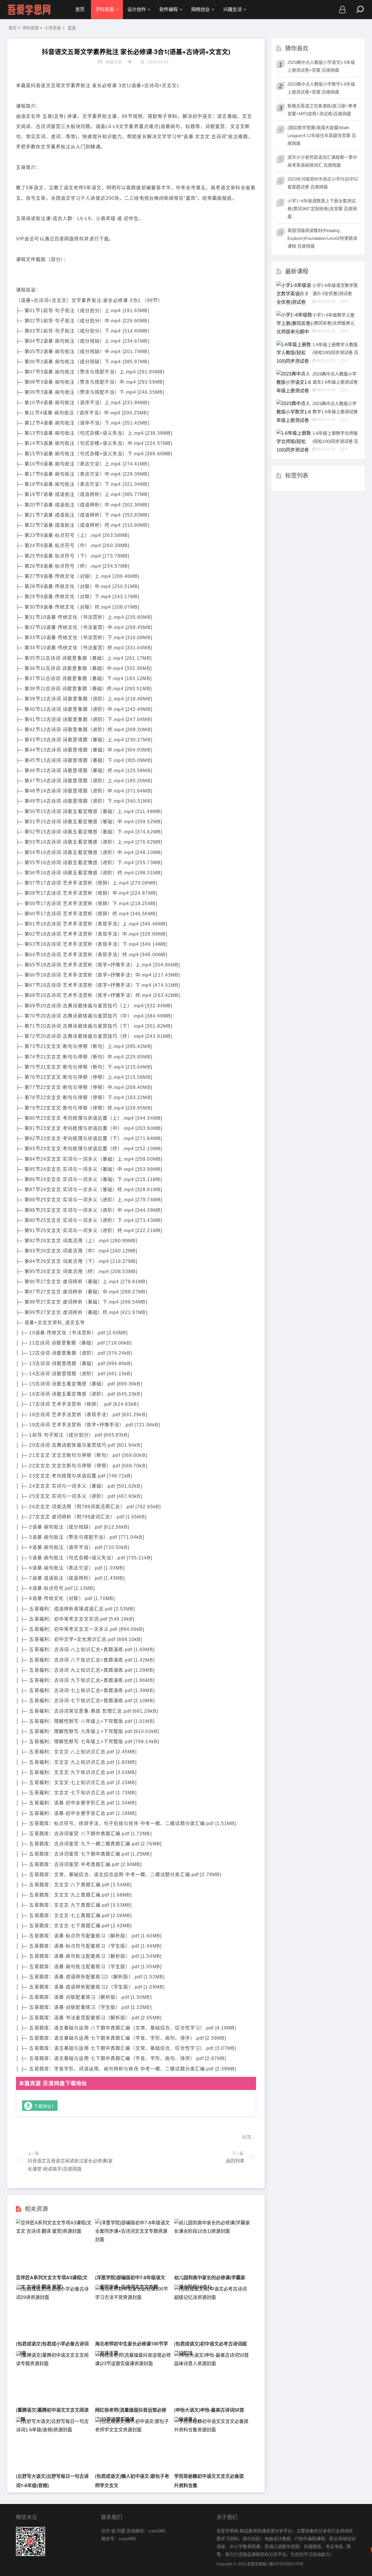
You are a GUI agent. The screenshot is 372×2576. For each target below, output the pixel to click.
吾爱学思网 (256, 2564)
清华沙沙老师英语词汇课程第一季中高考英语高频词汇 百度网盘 (322, 161)
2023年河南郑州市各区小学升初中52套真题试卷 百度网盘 (323, 183)
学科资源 (105, 9)
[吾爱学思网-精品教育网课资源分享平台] (29, 10)
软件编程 (169, 9)
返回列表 (235, 2161)
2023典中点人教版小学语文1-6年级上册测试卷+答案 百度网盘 (321, 66)
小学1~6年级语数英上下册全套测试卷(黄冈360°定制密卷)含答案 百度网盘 (322, 209)
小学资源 (53, 28)
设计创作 (137, 9)
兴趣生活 (233, 9)
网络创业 (201, 9)
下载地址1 (44, 2106)
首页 (80, 9)
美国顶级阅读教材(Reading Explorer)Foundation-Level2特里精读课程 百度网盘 (322, 238)
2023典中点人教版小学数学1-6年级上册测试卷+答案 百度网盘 (321, 88)
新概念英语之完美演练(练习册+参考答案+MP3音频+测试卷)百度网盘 (322, 110)
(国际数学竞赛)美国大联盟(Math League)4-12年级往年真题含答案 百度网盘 (322, 135)
